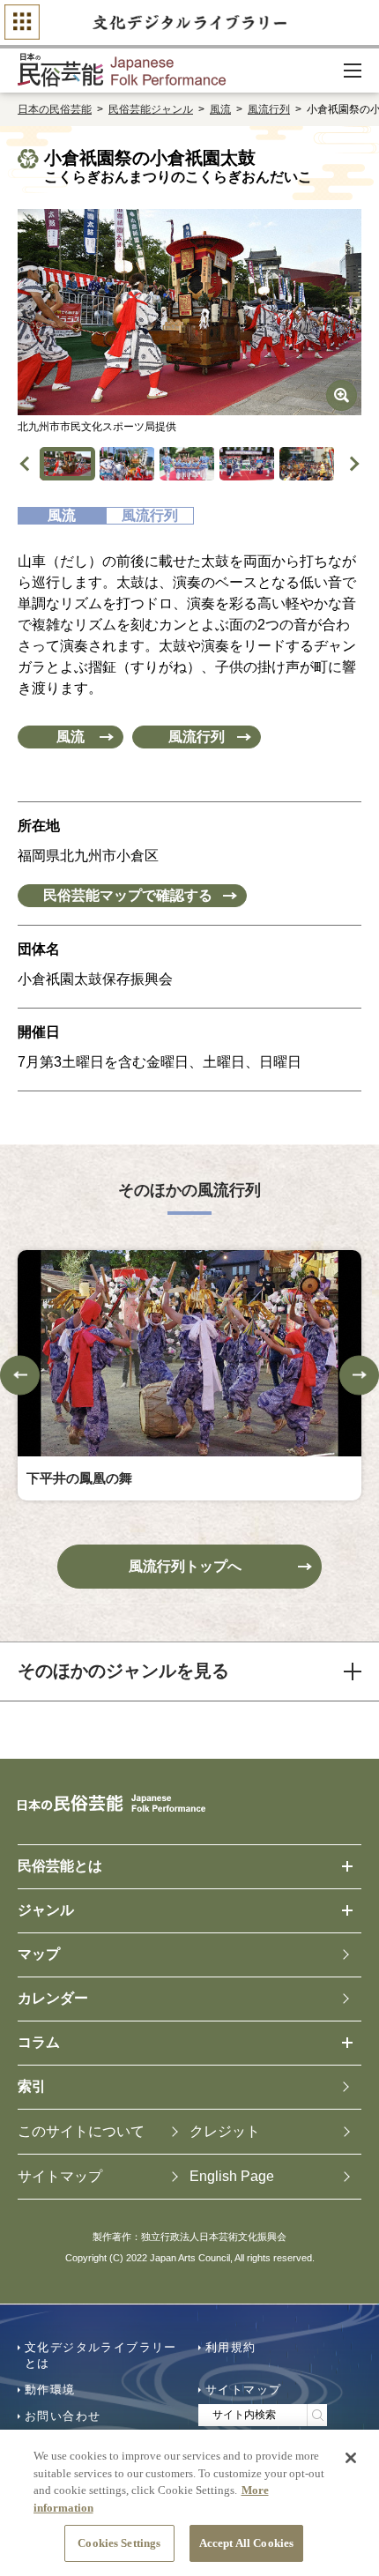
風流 (220, 109)
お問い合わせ (63, 2416)
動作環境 (50, 2390)
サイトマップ (243, 2390)
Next (352, 463)
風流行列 (269, 109)
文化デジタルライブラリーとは (101, 2355)
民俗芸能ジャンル (151, 109)
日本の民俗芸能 (55, 109)
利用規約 (231, 2347)
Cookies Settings (119, 2543)
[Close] (351, 2458)
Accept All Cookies (246, 2543)
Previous (28, 463)
